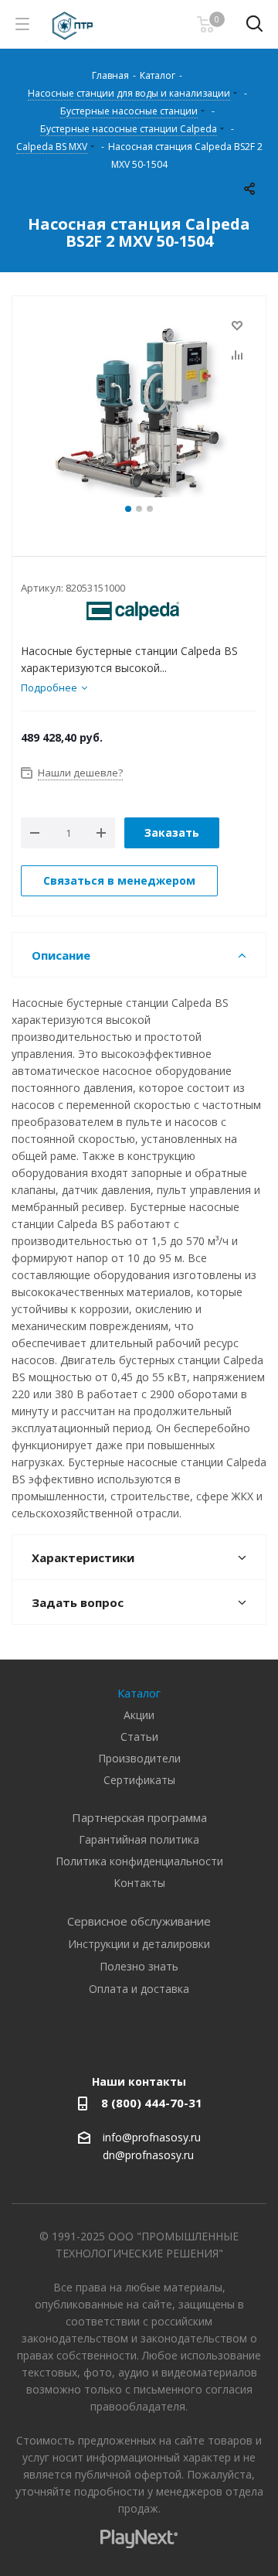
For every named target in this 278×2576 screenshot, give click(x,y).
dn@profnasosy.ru (148, 2156)
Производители (139, 1758)
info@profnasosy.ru (152, 2137)
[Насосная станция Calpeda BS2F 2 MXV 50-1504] (139, 408)
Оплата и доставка (139, 1989)
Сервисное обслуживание (139, 1921)
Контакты (139, 1883)
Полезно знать (139, 1966)
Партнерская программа (139, 1817)
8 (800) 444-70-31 (152, 2103)
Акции (139, 1715)
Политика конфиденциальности (139, 1861)
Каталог (139, 1693)
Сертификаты (139, 1780)
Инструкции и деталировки (139, 1944)
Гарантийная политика (139, 1839)
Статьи (139, 1737)
